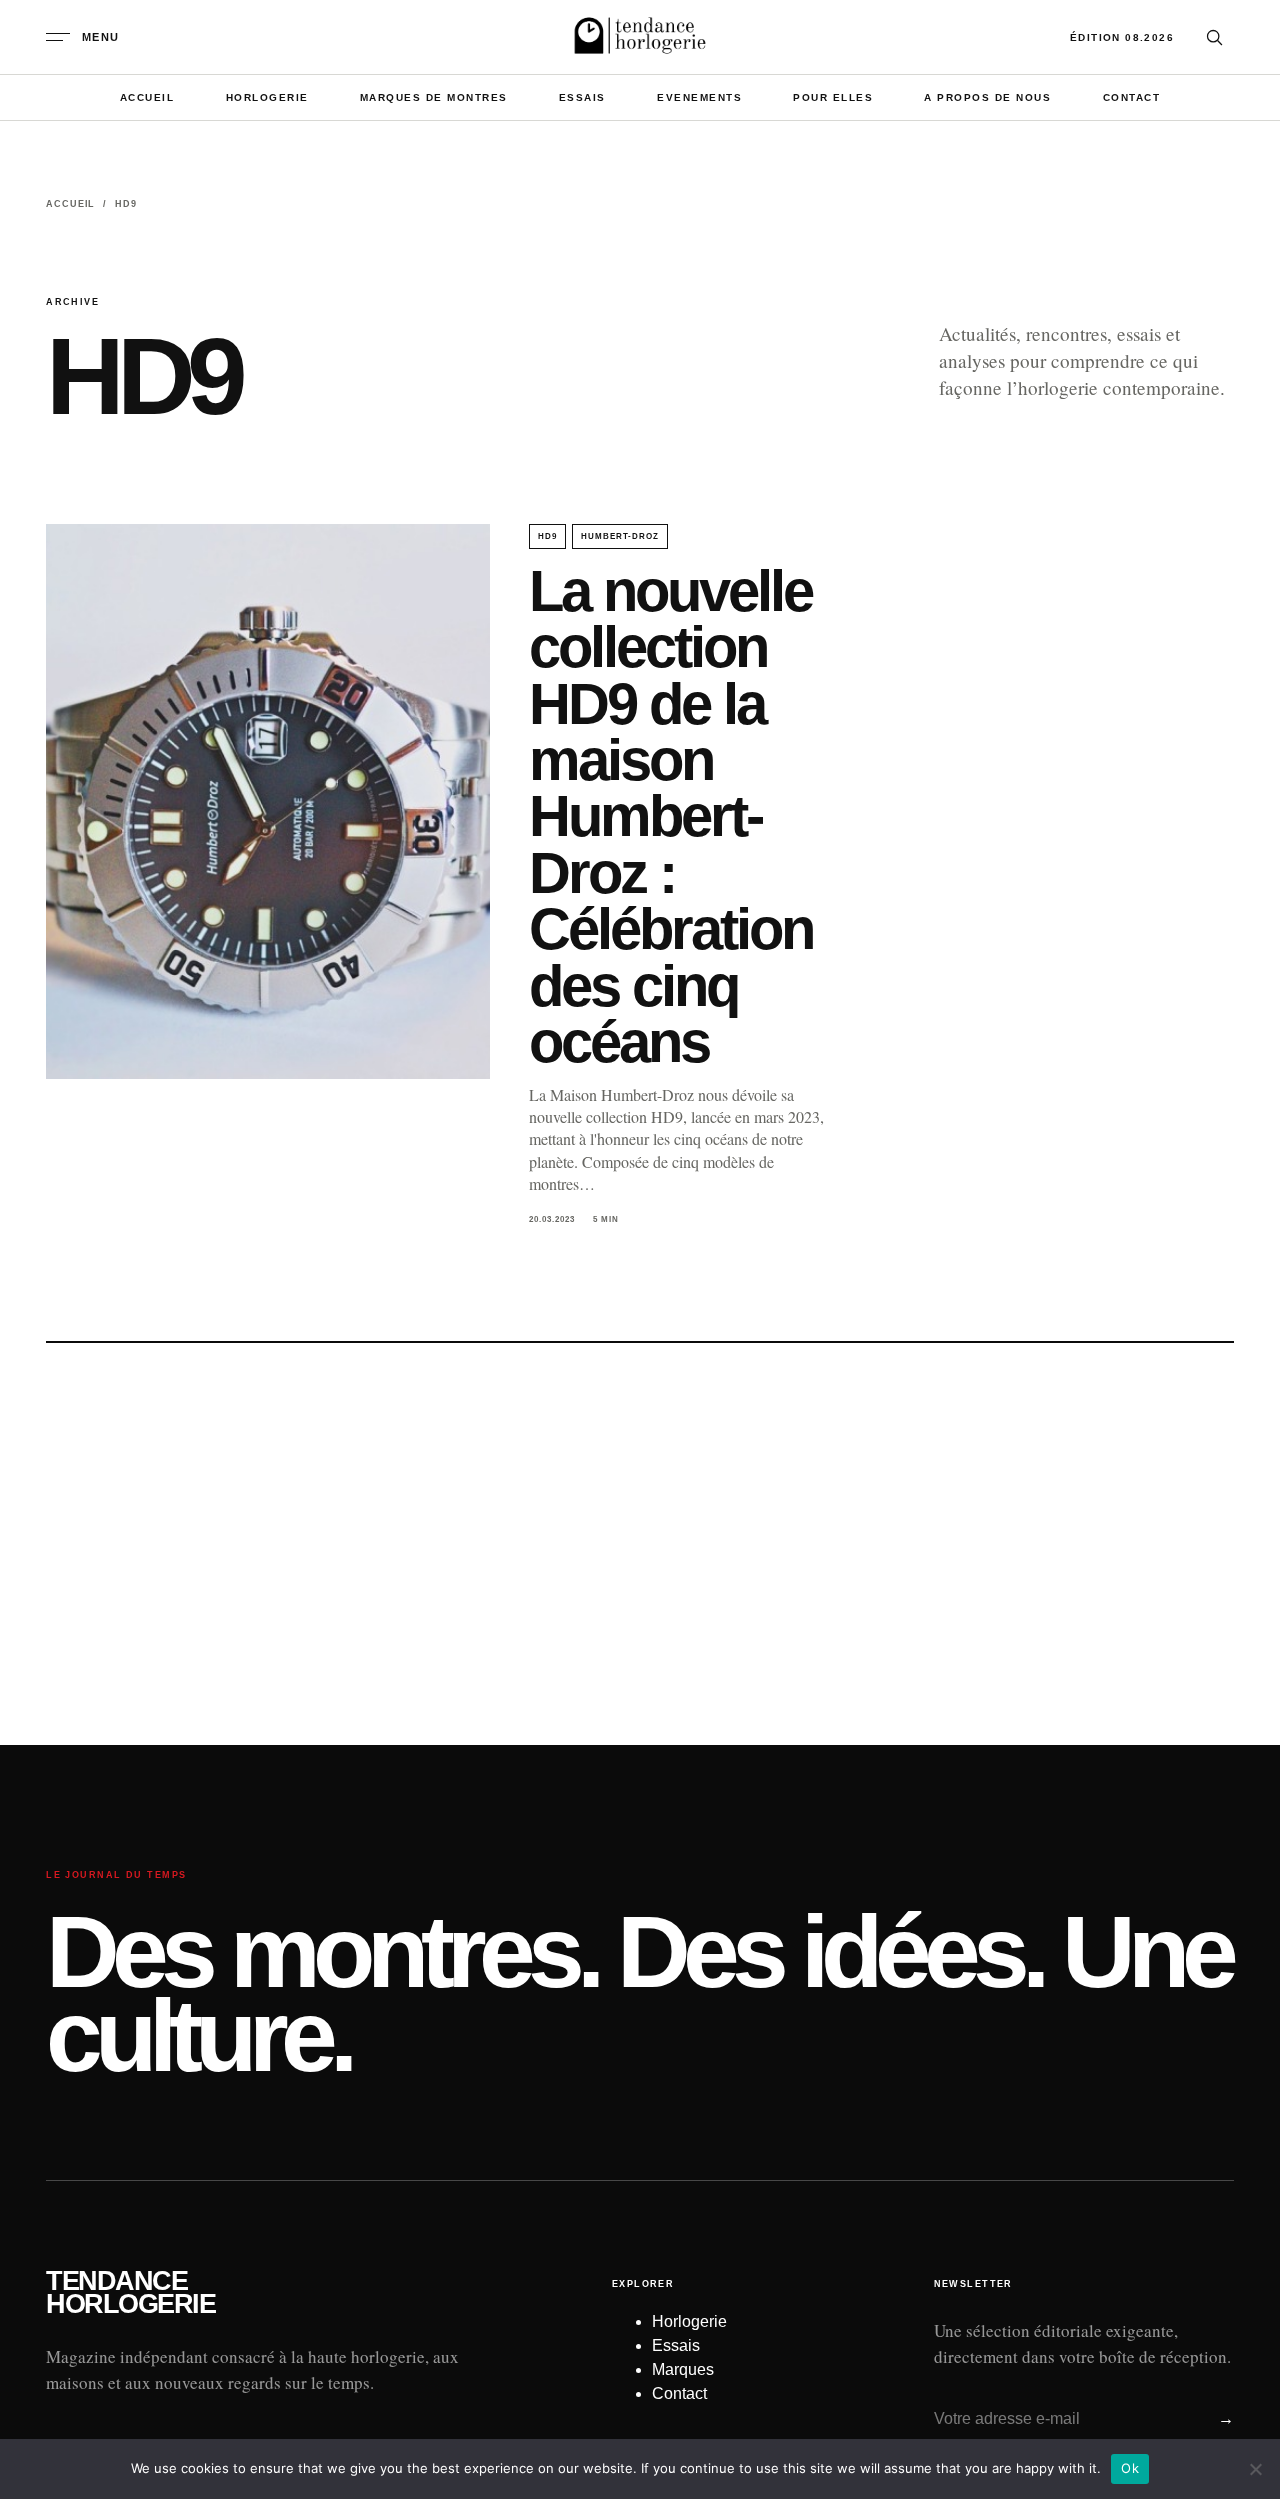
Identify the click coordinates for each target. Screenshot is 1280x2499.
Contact (1132, 97)
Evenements (699, 97)
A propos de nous (987, 97)
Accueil (147, 97)
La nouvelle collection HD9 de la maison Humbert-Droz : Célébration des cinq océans (671, 817)
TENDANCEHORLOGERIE (130, 2293)
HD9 (547, 536)
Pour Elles (833, 97)
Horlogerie (267, 97)
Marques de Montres (434, 97)
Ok (1130, 2468)
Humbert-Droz (620, 536)
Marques (683, 2369)
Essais (582, 97)
